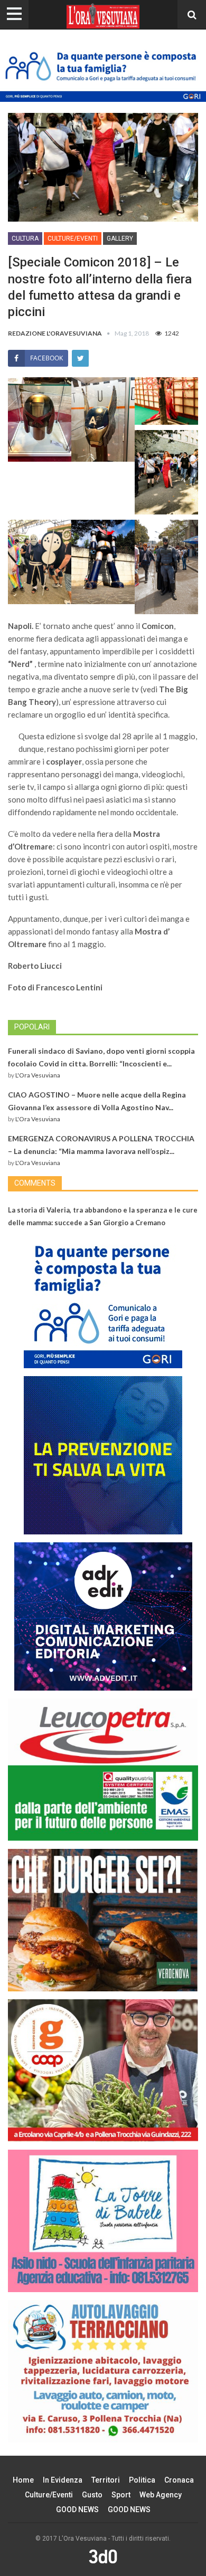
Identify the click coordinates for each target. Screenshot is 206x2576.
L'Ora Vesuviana (38, 1075)
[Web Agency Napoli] (103, 2556)
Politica (142, 2480)
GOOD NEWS (77, 2510)
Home (23, 2480)
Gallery (120, 238)
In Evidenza (63, 2480)
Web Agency (161, 2495)
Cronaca (179, 2480)
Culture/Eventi (73, 238)
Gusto (92, 2495)
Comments (35, 1183)
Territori (106, 2480)
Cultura (25, 238)
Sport (121, 2495)
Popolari (32, 1027)
